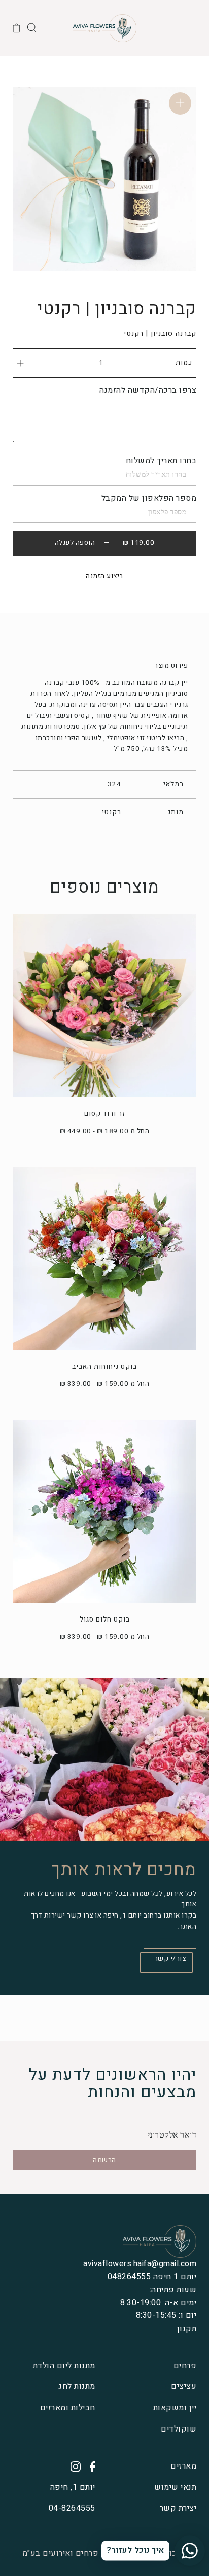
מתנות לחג (77, 2386)
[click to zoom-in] (180, 103)
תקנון (187, 2329)
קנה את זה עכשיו (105, 576)
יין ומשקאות (175, 2408)
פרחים (185, 2366)
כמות (184, 363)
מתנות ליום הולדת (64, 2366)
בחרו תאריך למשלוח (161, 461)
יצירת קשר (178, 2508)
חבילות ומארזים (68, 2408)
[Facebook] (89, 2467)
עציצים (184, 2386)
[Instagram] (72, 2467)
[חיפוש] (32, 27)
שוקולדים (179, 2429)
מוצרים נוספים (104, 887)
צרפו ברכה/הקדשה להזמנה (148, 390)
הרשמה (104, 2160)
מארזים (183, 2466)
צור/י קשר (170, 1959)
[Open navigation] (184, 28)
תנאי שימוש (175, 2487)
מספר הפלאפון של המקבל (149, 498)
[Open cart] (16, 28)
